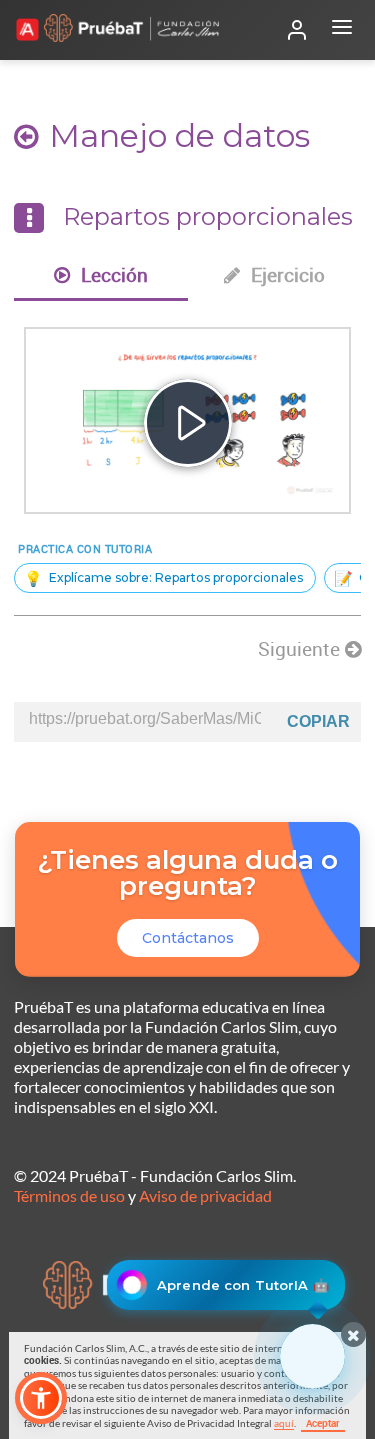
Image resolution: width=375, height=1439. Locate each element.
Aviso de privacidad (205, 1195)
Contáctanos (188, 938)
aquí (284, 1423)
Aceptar (323, 1423)
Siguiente (301, 649)
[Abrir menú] (342, 30)
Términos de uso (69, 1195)
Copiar (318, 721)
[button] (41, 1398)
